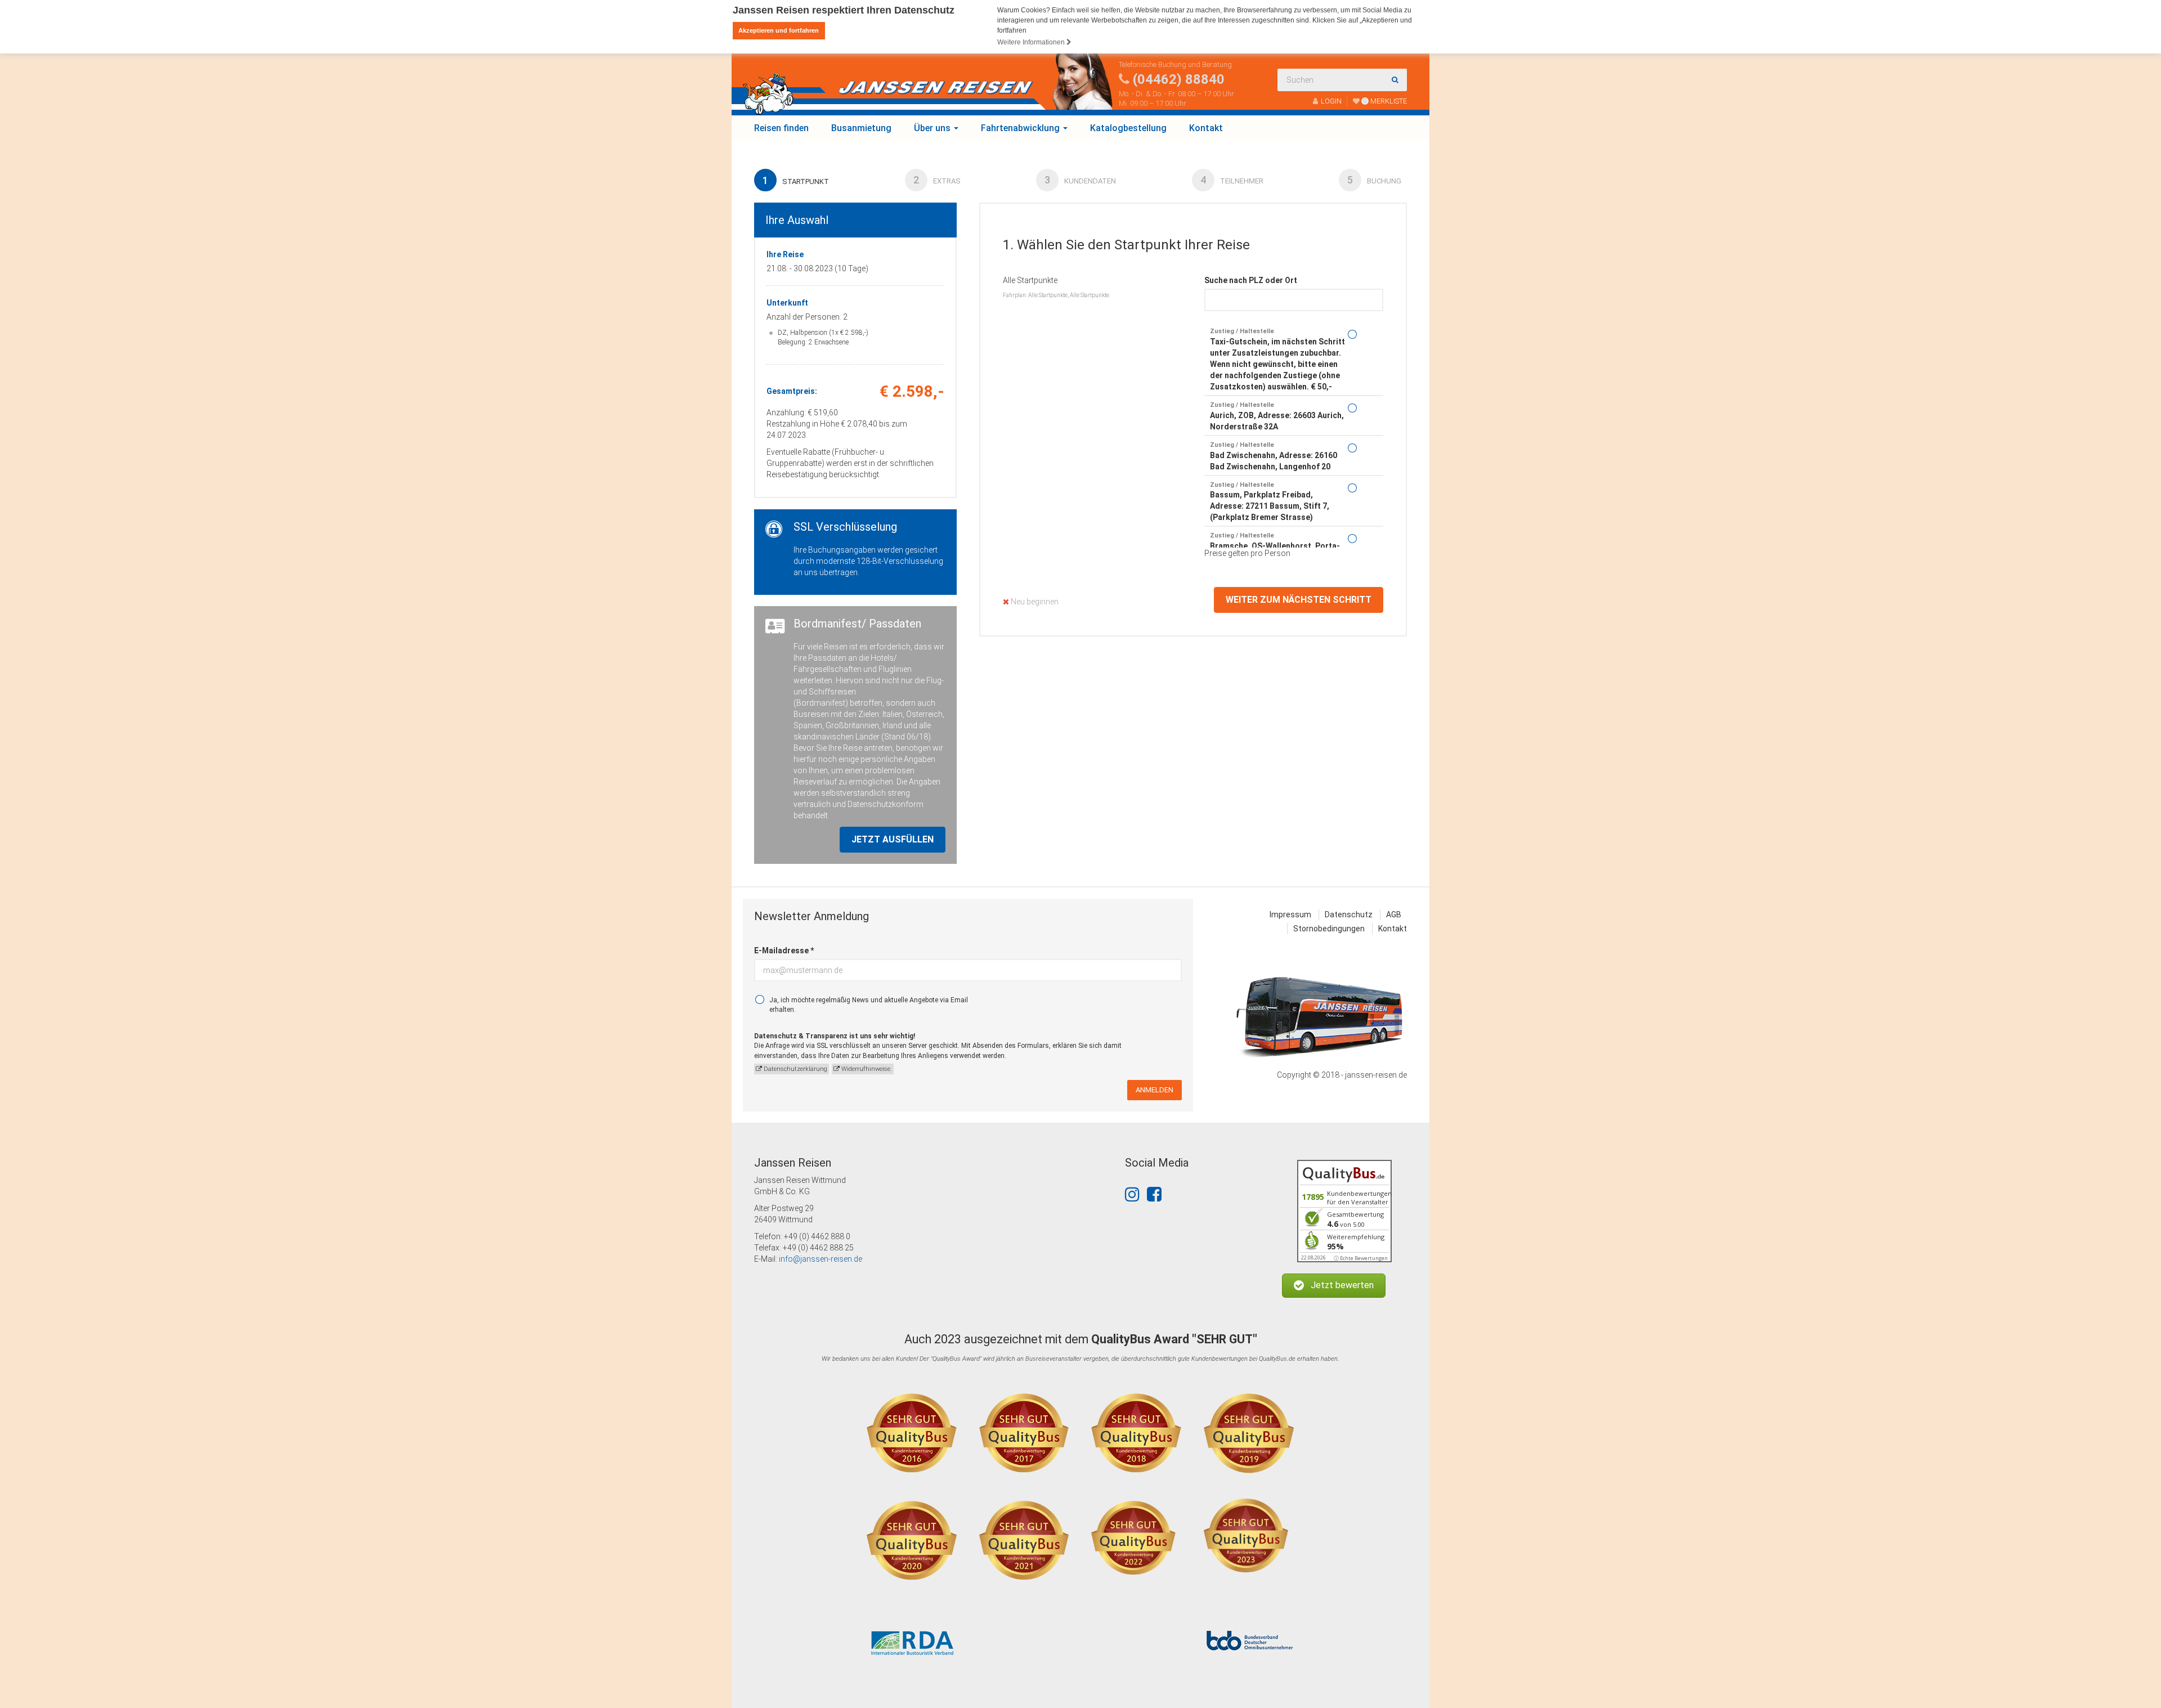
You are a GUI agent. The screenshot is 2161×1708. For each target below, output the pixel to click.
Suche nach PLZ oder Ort (1251, 280)
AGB (1394, 914)
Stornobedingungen (1329, 929)
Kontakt (1206, 128)
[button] (1334, 1286)
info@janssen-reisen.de (821, 1259)
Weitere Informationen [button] (1032, 42)
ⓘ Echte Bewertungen (1361, 1258)
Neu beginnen (1034, 602)
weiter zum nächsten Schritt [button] (1299, 600)
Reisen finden (781, 128)
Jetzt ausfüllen (893, 839)
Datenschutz (1349, 914)
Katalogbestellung (1128, 128)
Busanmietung (861, 128)
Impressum (1290, 914)
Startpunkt (796, 180)
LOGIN (1331, 101)
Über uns (933, 128)
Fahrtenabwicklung (1021, 128)
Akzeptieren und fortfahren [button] (779, 30)
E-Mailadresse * (784, 951)
